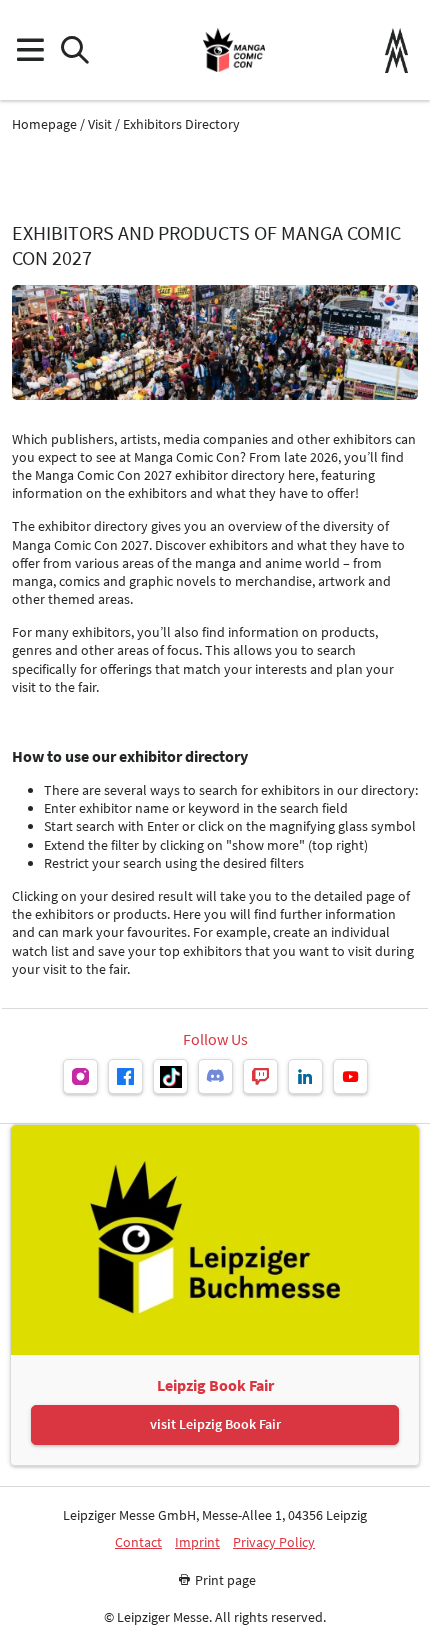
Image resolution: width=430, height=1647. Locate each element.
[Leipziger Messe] (396, 50)
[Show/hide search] (74, 50)
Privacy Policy (274, 1542)
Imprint (197, 1542)
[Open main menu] (29, 50)
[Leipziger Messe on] (80, 1076)
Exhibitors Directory (181, 124)
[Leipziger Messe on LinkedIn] (305, 1076)
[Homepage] (234, 50)
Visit (100, 124)
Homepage (44, 124)
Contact (138, 1542)
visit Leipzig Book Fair (215, 1424)
